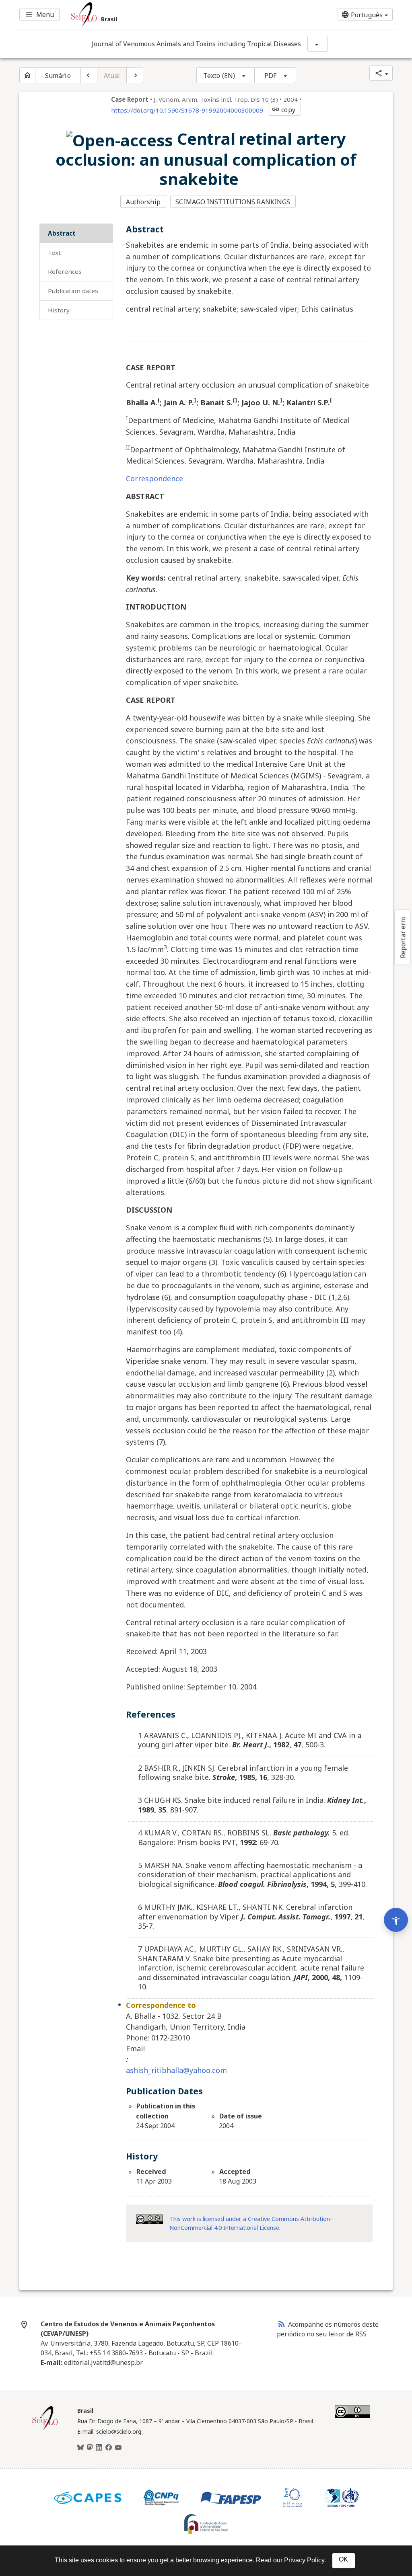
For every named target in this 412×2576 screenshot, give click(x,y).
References (65, 271)
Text (54, 252)
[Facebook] (109, 2448)
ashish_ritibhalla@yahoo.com (176, 2070)
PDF (270, 76)
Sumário (58, 76)
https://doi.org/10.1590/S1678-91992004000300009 (187, 110)
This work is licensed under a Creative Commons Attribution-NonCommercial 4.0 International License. (251, 2223)
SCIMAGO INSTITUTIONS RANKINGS (233, 202)
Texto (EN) (219, 76)
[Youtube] (118, 2448)
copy (283, 110)
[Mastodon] (90, 2448)
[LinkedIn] (99, 2448)
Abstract (62, 233)
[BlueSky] (80, 2448)
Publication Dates (73, 291)
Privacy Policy (304, 2560)
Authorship (143, 202)
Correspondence (154, 478)
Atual (112, 76)
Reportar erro (403, 937)
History (59, 310)
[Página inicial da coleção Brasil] (45, 2429)
